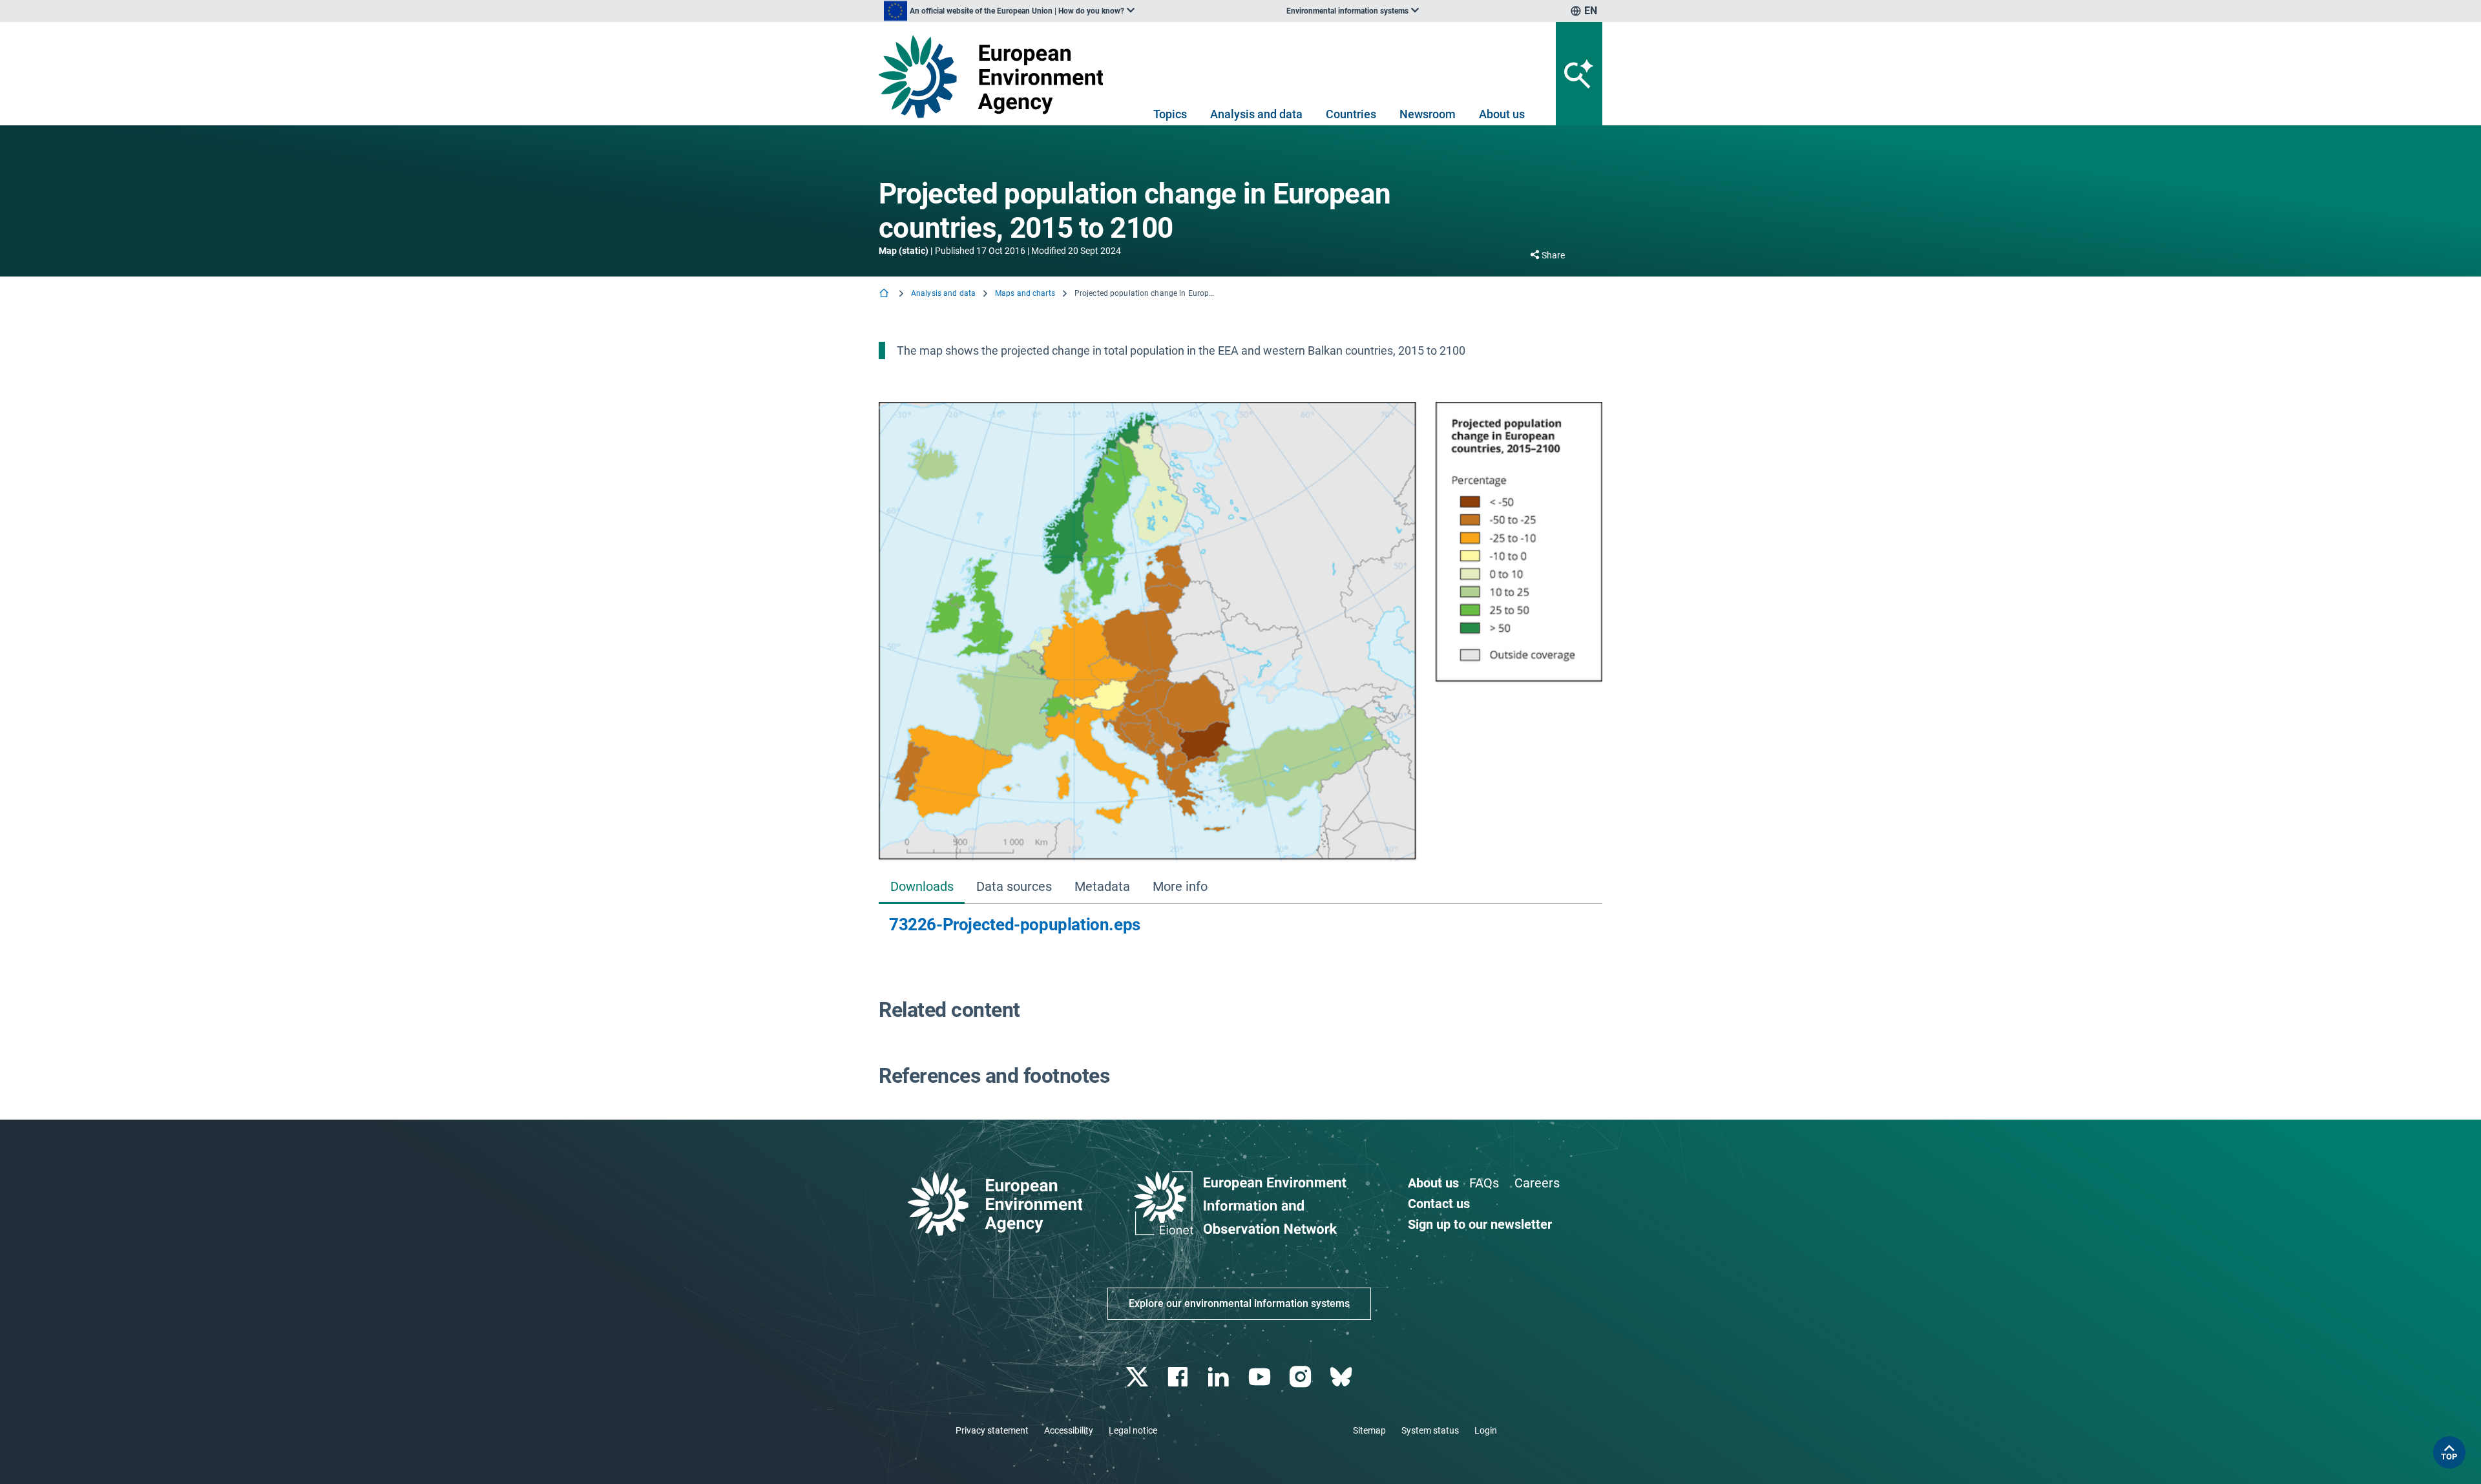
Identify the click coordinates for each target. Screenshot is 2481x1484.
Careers (1537, 1183)
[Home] (885, 294)
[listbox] (1009, 11)
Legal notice (1133, 1430)
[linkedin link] (1220, 1377)
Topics (1170, 114)
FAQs (1484, 1183)
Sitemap (1369, 1430)
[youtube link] (1261, 1377)
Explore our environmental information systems (1239, 1303)
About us (1502, 114)
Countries (1351, 114)
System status (1430, 1430)
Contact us (1439, 1204)
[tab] (922, 888)
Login (1486, 1430)
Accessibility (1069, 1430)
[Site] (996, 77)
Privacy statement (992, 1430)
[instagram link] (1302, 1377)
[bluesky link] (1342, 1377)
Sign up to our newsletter (1480, 1224)
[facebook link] (1179, 1377)
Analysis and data (1256, 114)
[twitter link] (1138, 1377)
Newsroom (1428, 114)
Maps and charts (1025, 293)
